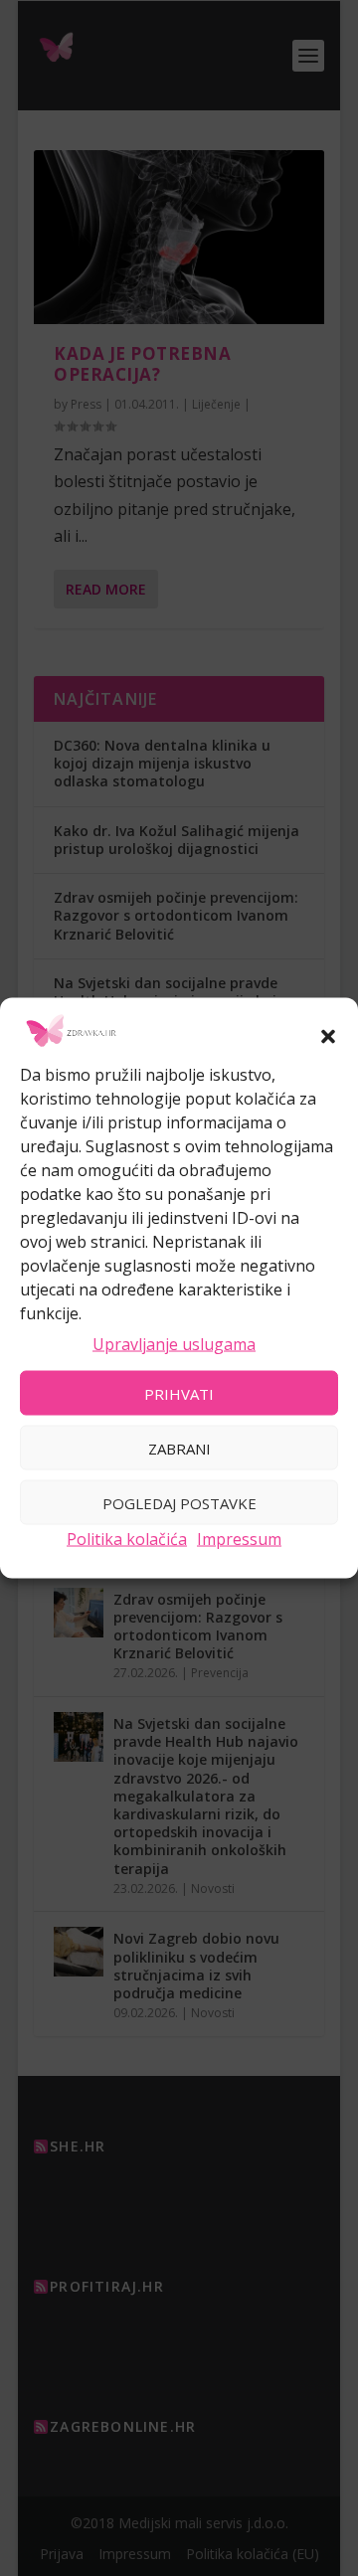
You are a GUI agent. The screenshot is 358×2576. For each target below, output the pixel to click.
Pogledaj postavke (179, 1502)
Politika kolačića (127, 1539)
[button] (328, 1036)
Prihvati (179, 1393)
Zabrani (179, 1448)
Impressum (239, 1539)
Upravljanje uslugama (174, 1343)
